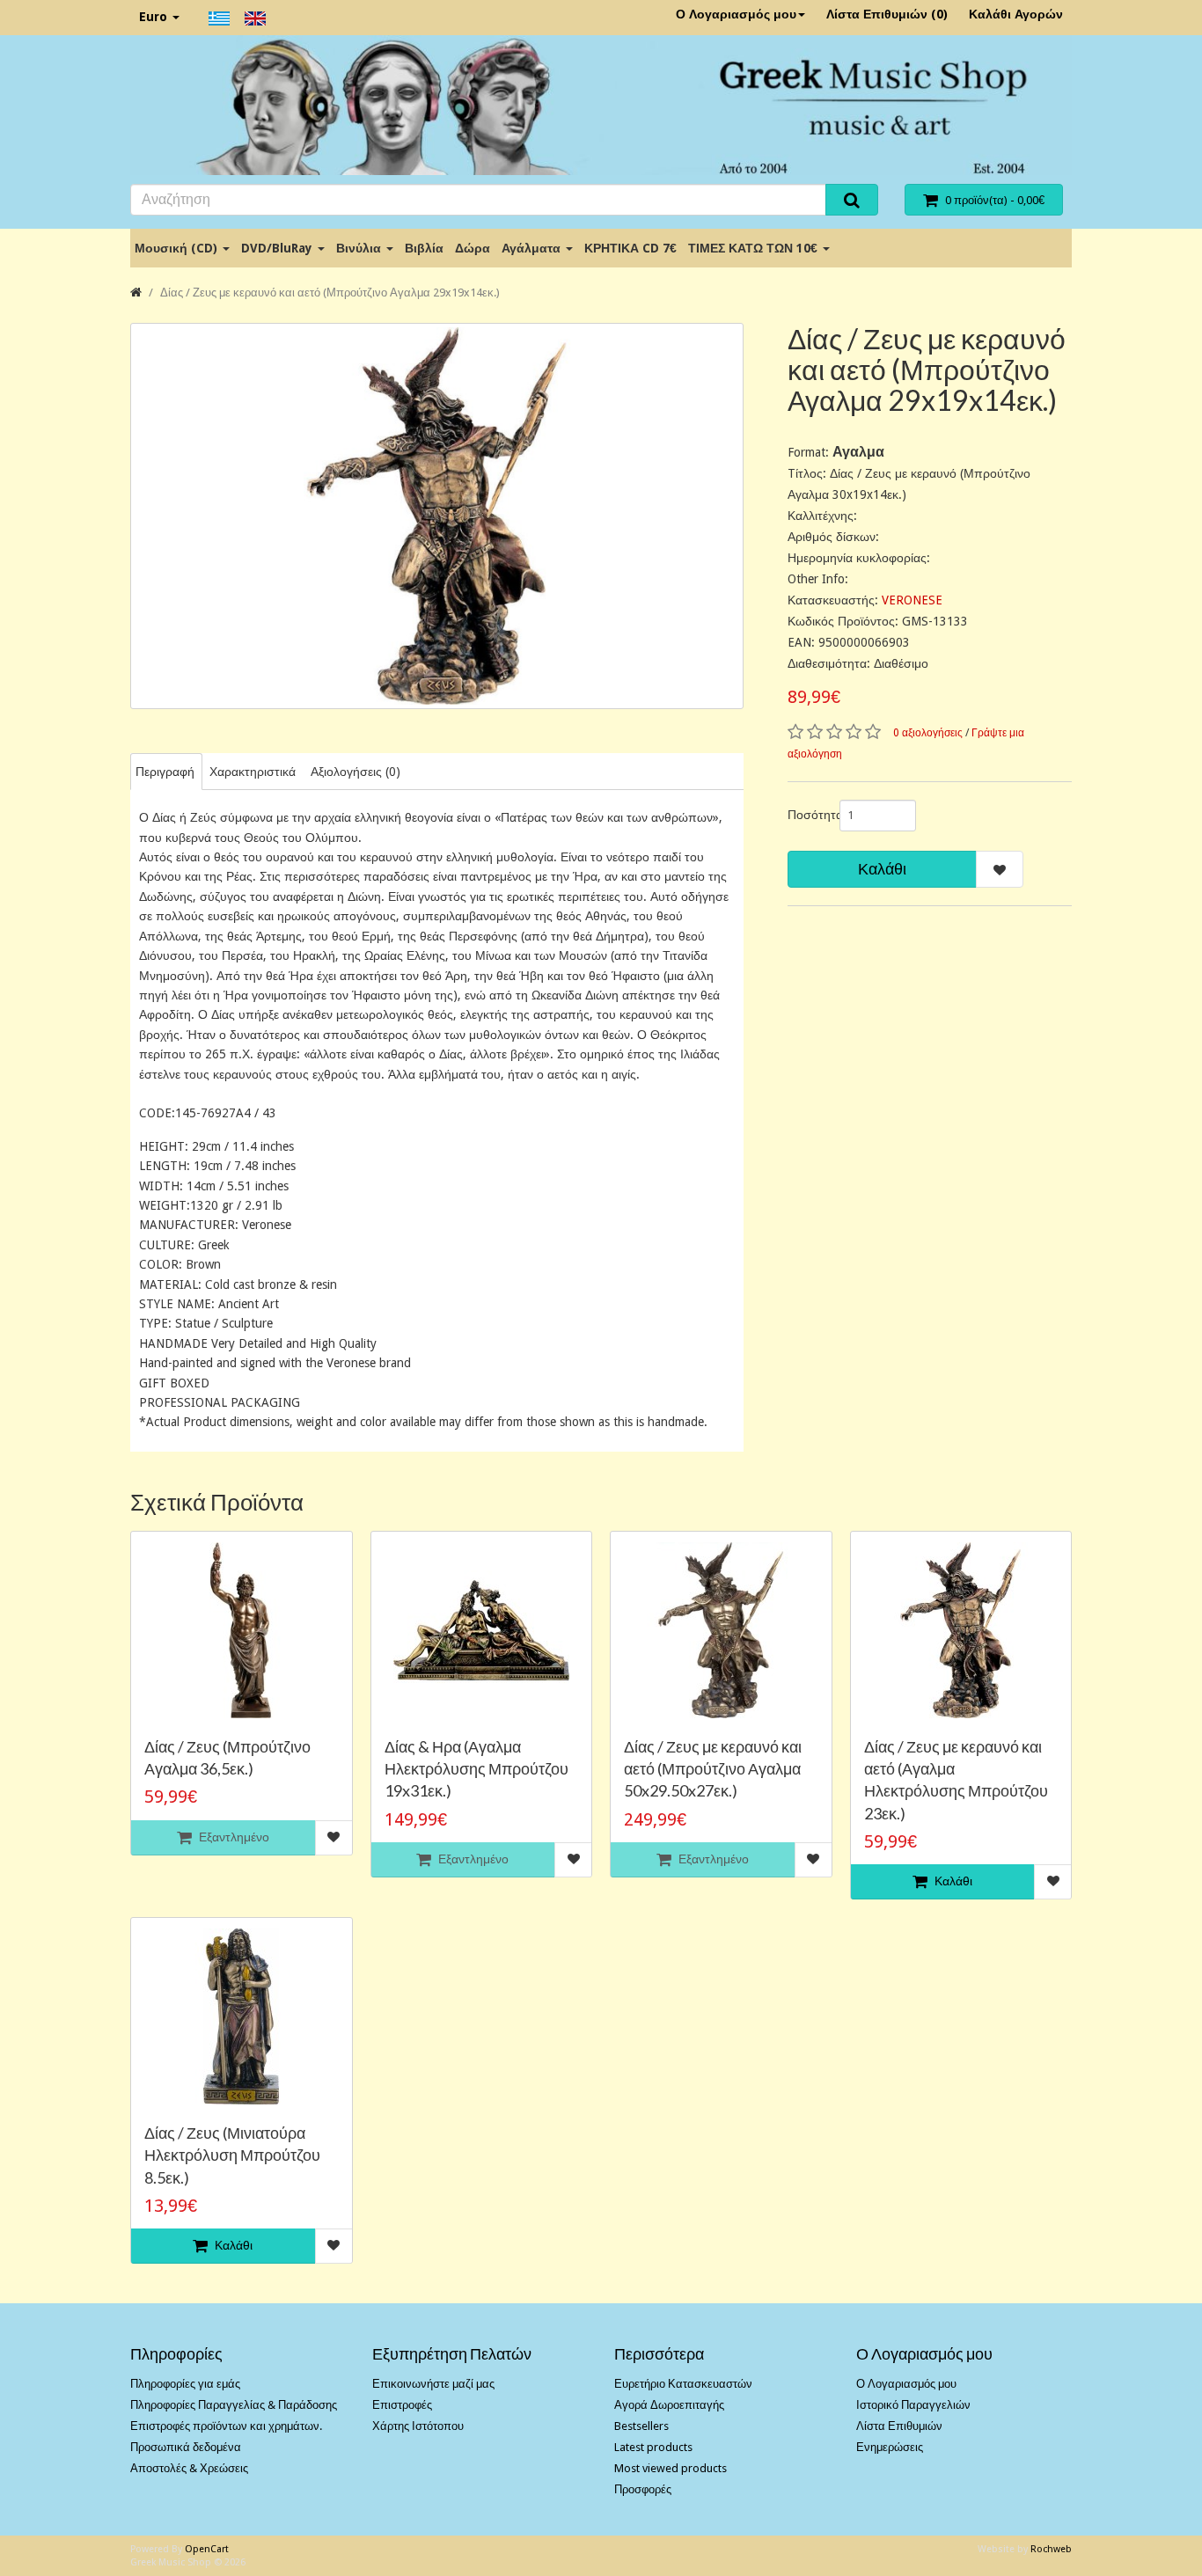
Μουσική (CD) (178, 248)
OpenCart (207, 2549)
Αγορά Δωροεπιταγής (669, 2405)
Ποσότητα (807, 815)
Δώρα (473, 248)
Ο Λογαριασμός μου (736, 14)
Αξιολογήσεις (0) (355, 772)
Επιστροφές (402, 2405)
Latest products (653, 2447)
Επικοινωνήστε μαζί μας (433, 2384)
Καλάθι (882, 869)
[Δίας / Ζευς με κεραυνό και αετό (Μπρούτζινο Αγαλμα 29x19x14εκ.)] (437, 516)
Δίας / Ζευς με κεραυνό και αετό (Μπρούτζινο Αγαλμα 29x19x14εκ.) (330, 293)
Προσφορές (643, 2489)
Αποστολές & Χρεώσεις (189, 2468)
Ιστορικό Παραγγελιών (913, 2405)
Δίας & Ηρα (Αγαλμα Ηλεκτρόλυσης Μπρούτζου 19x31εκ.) (476, 1768)
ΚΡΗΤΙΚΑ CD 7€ (630, 248)
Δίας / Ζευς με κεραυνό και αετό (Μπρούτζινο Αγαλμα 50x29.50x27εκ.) (713, 1768)
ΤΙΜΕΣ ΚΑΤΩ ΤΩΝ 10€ (755, 248)
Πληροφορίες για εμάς (185, 2384)
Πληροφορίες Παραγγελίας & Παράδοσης (234, 2405)
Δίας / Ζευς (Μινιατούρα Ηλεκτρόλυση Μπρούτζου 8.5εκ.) (232, 2155)
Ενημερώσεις (890, 2447)
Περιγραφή (165, 772)
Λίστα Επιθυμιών (899, 2426)
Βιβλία (424, 248)
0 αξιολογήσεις (928, 733)
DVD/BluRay (279, 248)
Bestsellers (641, 2426)
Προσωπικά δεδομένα (186, 2447)
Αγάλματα (533, 248)
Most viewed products (671, 2468)
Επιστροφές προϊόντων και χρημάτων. (226, 2426)
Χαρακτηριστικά (253, 772)
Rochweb (1051, 2549)
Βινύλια (360, 248)
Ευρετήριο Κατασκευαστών (683, 2384)
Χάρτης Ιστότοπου (418, 2426)
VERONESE (912, 600)
